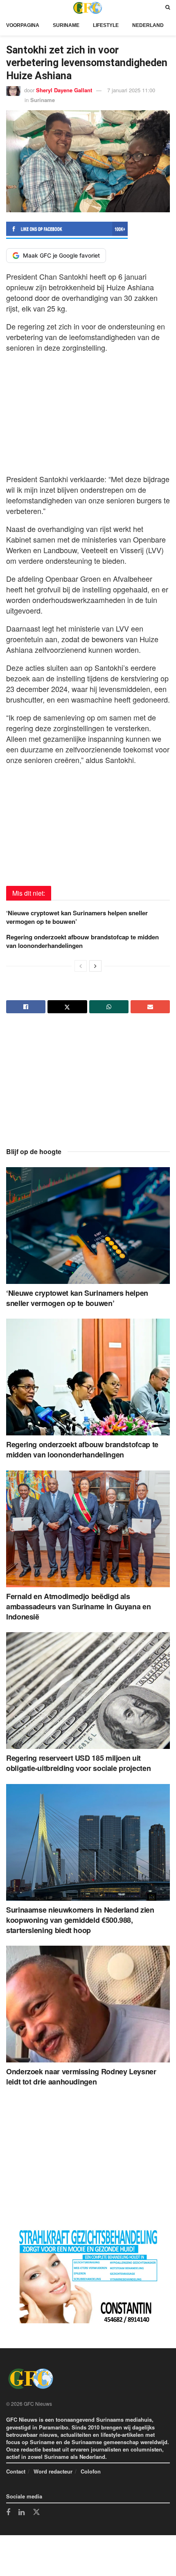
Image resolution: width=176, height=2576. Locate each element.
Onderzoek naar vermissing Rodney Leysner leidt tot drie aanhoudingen (81, 2077)
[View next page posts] (95, 966)
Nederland (148, 25)
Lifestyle (106, 25)
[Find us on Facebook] (8, 2513)
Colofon (91, 2471)
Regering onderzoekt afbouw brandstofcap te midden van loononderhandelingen (82, 941)
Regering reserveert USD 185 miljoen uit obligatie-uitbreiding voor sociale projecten (78, 1763)
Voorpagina (23, 25)
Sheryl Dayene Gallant (64, 90)
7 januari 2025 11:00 (131, 90)
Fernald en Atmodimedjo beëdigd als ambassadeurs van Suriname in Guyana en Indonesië (78, 1606)
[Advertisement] (88, 411)
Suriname (66, 25)
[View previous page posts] (81, 966)
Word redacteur (53, 2471)
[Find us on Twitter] (36, 2512)
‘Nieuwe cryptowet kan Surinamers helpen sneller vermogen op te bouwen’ (77, 917)
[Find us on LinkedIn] (21, 2513)
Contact (16, 2471)
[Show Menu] (8, 8)
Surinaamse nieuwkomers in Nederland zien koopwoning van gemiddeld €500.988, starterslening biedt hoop (80, 1920)
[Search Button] (168, 8)
